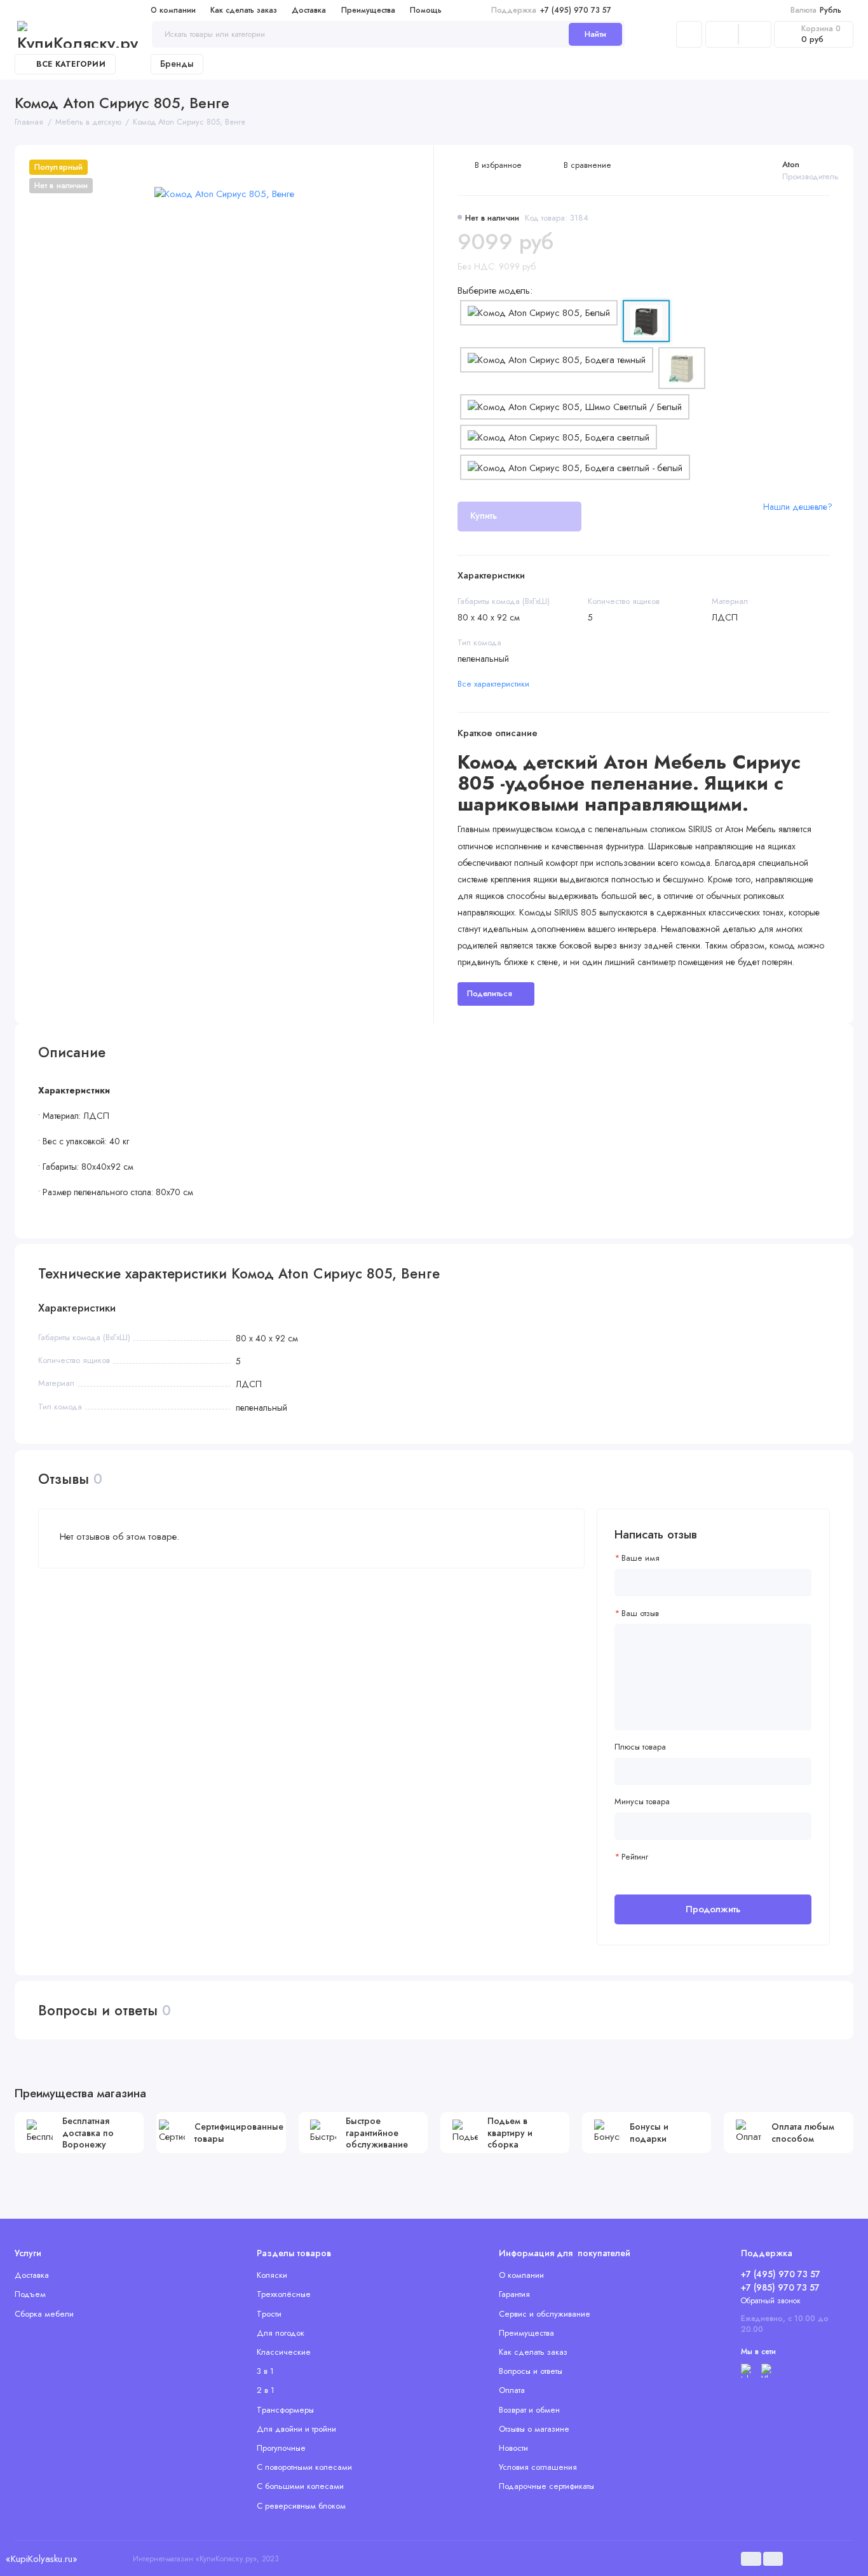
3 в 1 (265, 2371)
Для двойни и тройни (296, 2429)
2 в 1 (266, 2390)
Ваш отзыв (640, 1613)
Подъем (30, 2294)
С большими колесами (300, 2486)
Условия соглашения (538, 2467)
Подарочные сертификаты (546, 2486)
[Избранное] (755, 35)
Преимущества (368, 10)
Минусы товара (642, 1802)
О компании (173, 10)
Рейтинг (635, 1857)
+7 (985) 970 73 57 (780, 2287)
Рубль (816, 10)
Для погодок (281, 2333)
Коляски (272, 2275)
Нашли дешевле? (798, 507)
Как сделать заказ (244, 10)
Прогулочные (281, 2448)
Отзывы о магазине (534, 2429)
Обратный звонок (771, 2301)
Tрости (269, 2314)
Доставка (309, 10)
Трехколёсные (284, 2294)
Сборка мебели (44, 2314)
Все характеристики (493, 684)
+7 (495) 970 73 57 (551, 10)
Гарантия (514, 2294)
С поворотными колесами (304, 2467)
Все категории (71, 64)
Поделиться (490, 993)
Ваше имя (641, 1558)
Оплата (512, 2390)
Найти (595, 34)
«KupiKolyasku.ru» (41, 2559)
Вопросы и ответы (531, 2371)
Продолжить (713, 1909)
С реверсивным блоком (301, 2506)
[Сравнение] (722, 35)
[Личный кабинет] (689, 35)
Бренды (177, 64)
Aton (791, 164)
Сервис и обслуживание (545, 2314)
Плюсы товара (640, 1747)
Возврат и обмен (529, 2410)
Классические (284, 2352)
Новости (513, 2448)
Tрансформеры (285, 2410)
